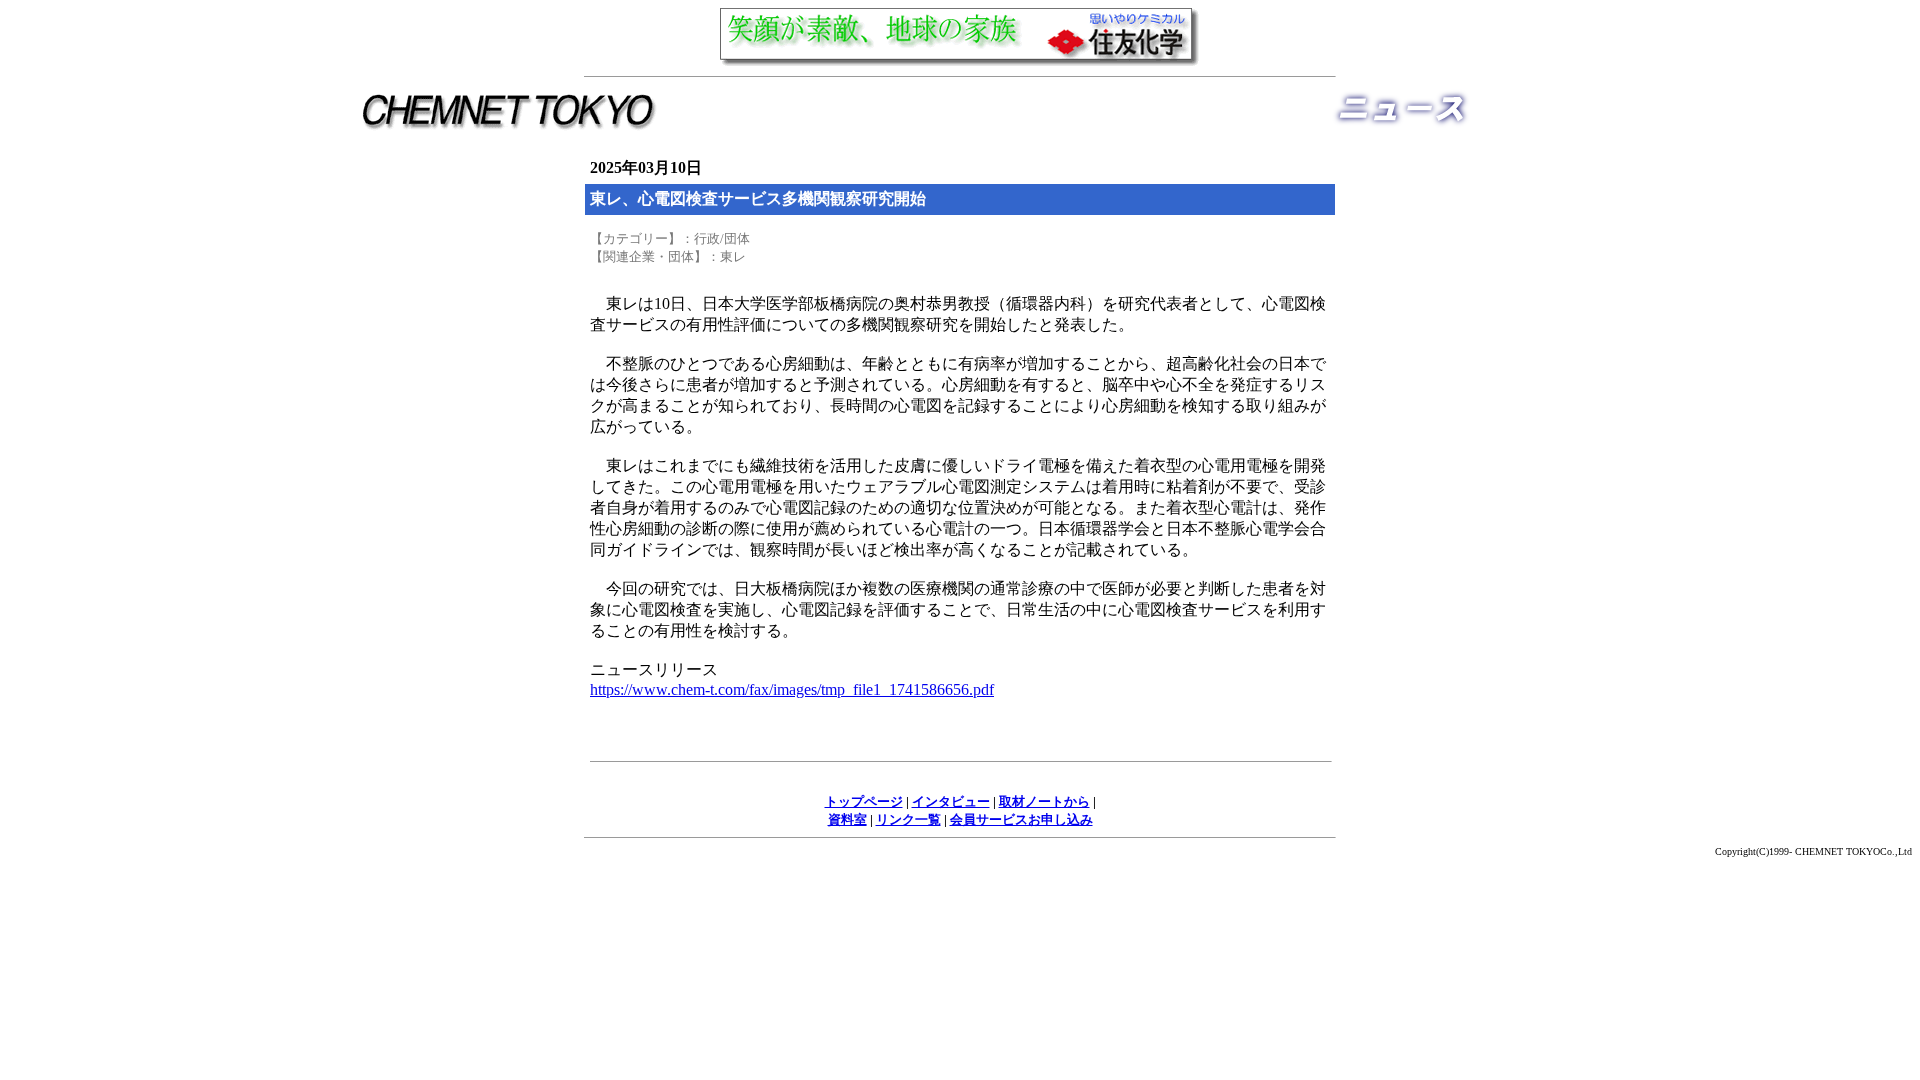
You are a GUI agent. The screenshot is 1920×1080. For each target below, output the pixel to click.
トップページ (864, 801)
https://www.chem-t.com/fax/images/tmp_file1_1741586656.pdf (792, 689)
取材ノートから (1044, 801)
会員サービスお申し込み (1021, 819)
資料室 (847, 819)
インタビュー (951, 801)
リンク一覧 (908, 819)
